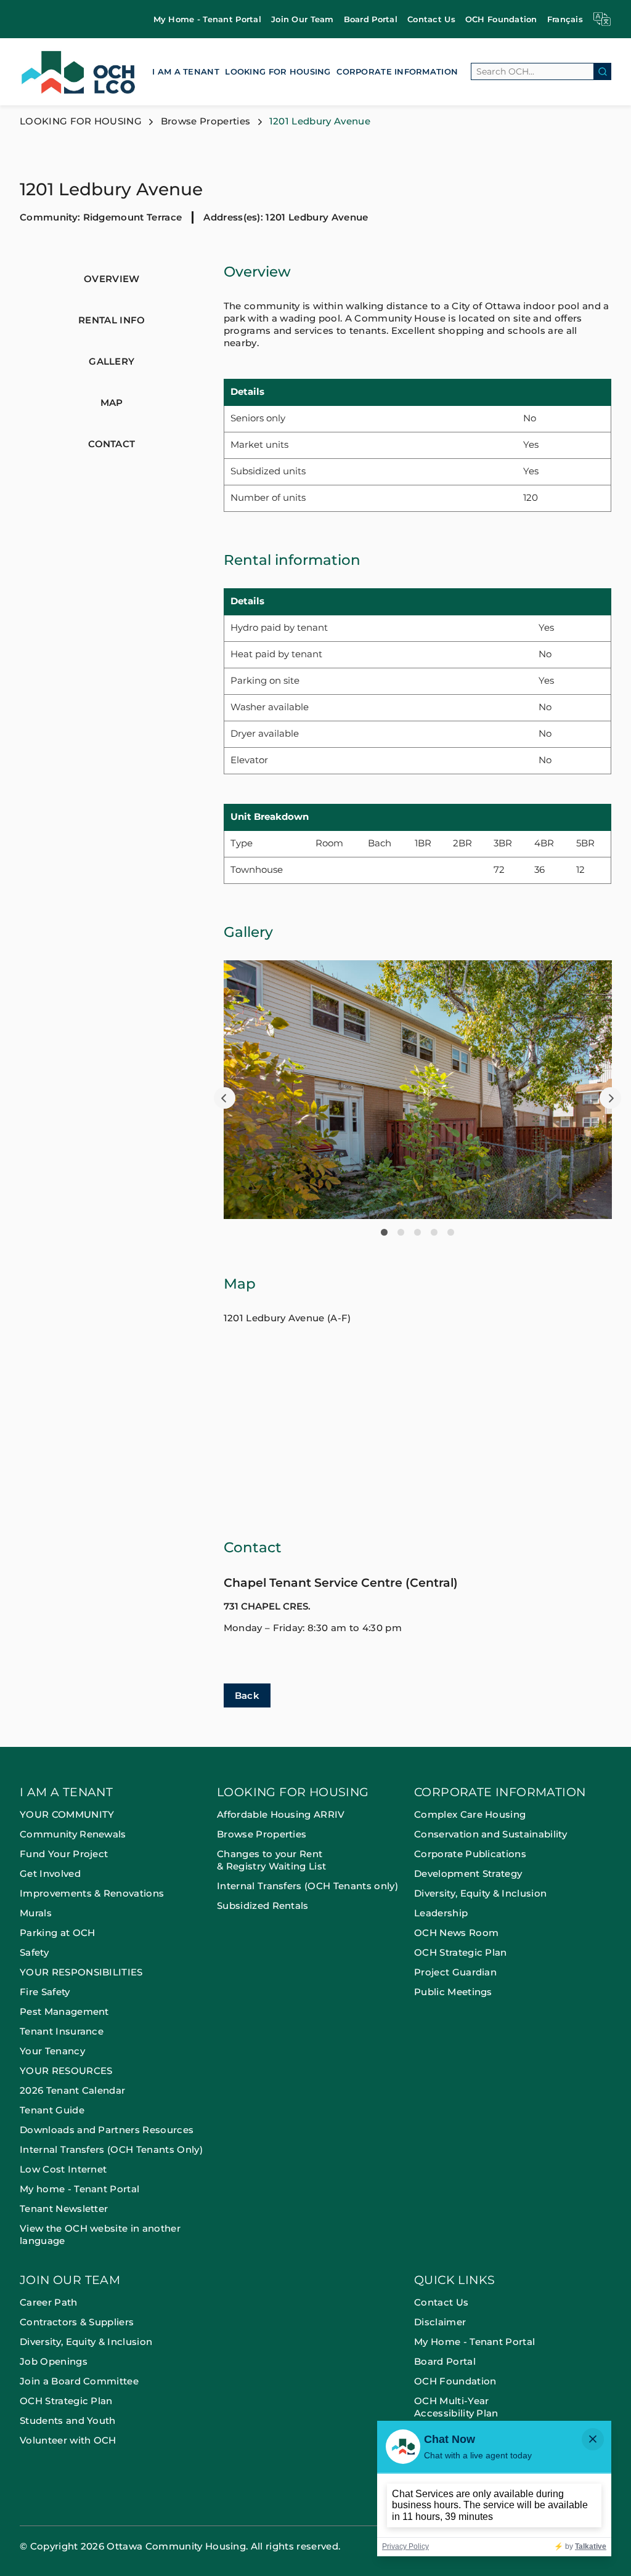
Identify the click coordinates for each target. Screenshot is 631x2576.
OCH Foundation (501, 19)
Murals (36, 1913)
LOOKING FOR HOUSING (278, 71)
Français (565, 19)
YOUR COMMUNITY (67, 1814)
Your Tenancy (52, 2051)
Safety (34, 1952)
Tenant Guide (52, 2110)
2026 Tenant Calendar (72, 2090)
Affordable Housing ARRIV (281, 1814)
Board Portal (371, 19)
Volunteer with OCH (68, 2440)
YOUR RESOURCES (66, 2071)
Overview (112, 279)
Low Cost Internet (63, 2169)
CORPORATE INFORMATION (397, 71)
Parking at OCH (57, 1933)
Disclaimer (440, 2322)
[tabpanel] (418, 1090)
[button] (225, 1098)
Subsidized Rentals (263, 1906)
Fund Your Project (64, 1854)
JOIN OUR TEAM (70, 2281)
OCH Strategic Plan (461, 1952)
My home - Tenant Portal (79, 2189)
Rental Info (112, 320)
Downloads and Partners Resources (107, 2130)
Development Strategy (468, 1873)
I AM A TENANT (186, 71)
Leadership (441, 1913)
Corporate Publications (470, 1854)
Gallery (112, 361)
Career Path (50, 2302)
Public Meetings (453, 1992)
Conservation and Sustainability (491, 1834)
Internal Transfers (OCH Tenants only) (307, 1886)
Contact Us (431, 19)
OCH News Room (456, 1933)
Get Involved (50, 1873)
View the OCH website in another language (100, 2234)
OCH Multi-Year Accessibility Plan (456, 2407)
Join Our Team (303, 19)
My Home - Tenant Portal (207, 19)
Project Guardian (455, 1972)
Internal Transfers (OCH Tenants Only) (111, 2149)
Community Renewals (73, 1834)
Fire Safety (45, 1992)
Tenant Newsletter (64, 2209)
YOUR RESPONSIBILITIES (81, 1972)
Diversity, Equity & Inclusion (480, 1893)
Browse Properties (206, 121)
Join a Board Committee (79, 2381)
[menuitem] (207, 19)
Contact (112, 444)
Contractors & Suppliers (78, 2322)
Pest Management (64, 2011)
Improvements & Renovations (92, 1893)
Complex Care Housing (470, 1814)
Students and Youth (68, 2420)
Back (247, 1695)
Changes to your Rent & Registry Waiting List (271, 1860)
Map (112, 403)
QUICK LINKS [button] (454, 2281)
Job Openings (54, 2361)
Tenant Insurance (62, 2031)
